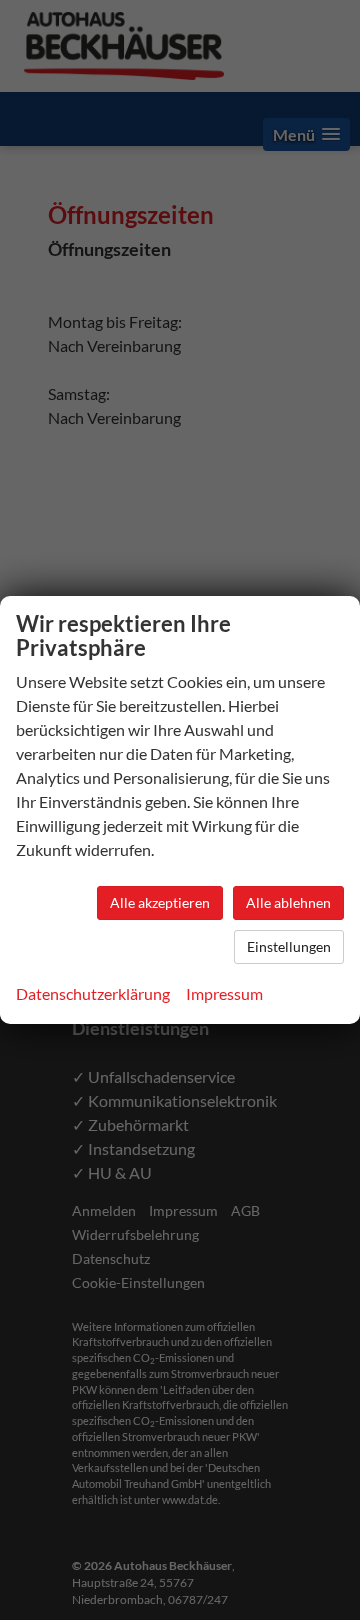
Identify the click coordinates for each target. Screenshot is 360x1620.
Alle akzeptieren (160, 902)
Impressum (224, 993)
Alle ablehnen (288, 902)
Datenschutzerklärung (93, 993)
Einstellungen (289, 946)
